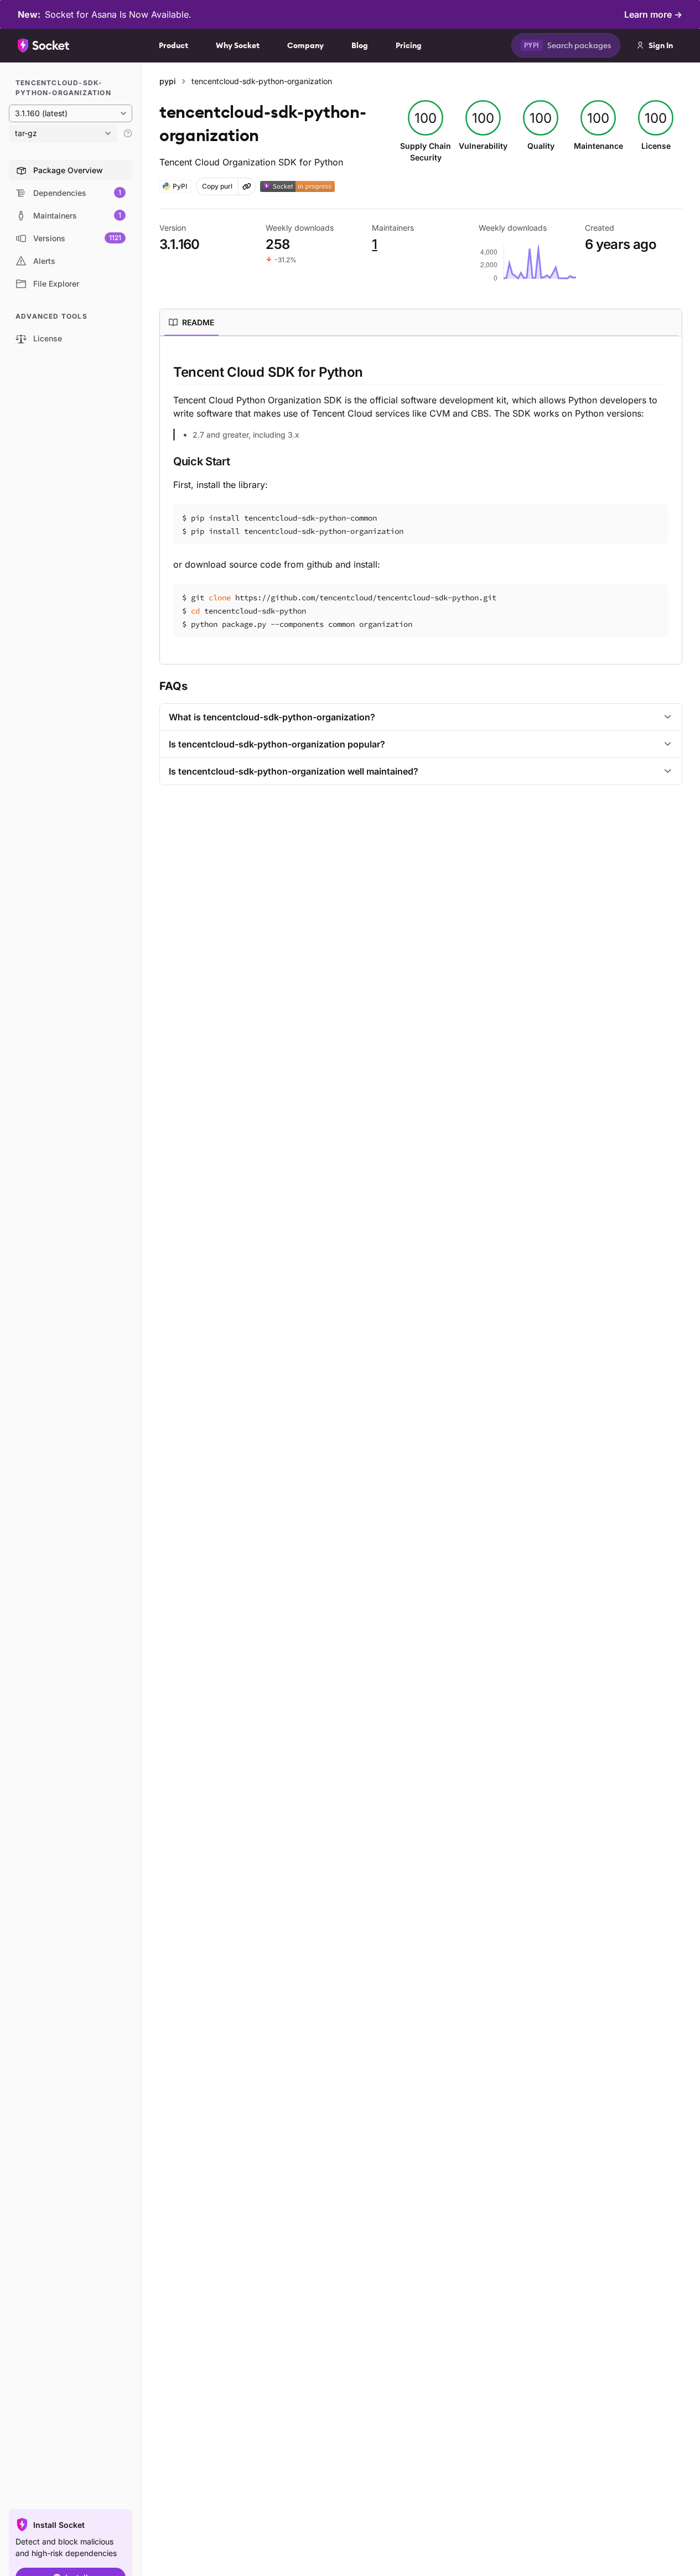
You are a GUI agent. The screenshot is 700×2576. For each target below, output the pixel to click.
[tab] (191, 323)
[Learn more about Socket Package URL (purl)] (247, 186)
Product (173, 45)
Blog (360, 45)
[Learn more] (128, 133)
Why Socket (238, 45)
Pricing (409, 45)
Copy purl (217, 186)
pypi (168, 81)
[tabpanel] (421, 500)
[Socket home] (44, 45)
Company (305, 45)
